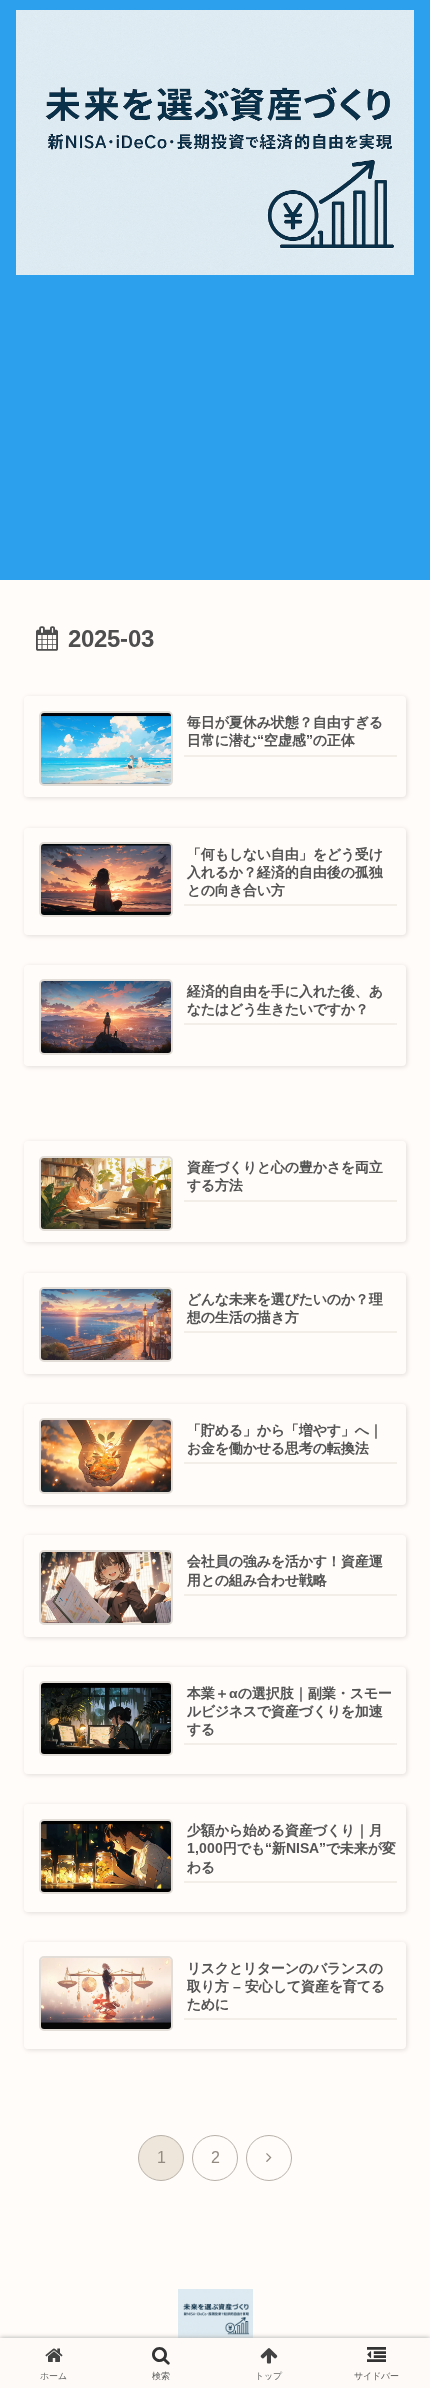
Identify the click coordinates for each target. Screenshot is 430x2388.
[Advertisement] (215, 437)
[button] (377, 2333)
